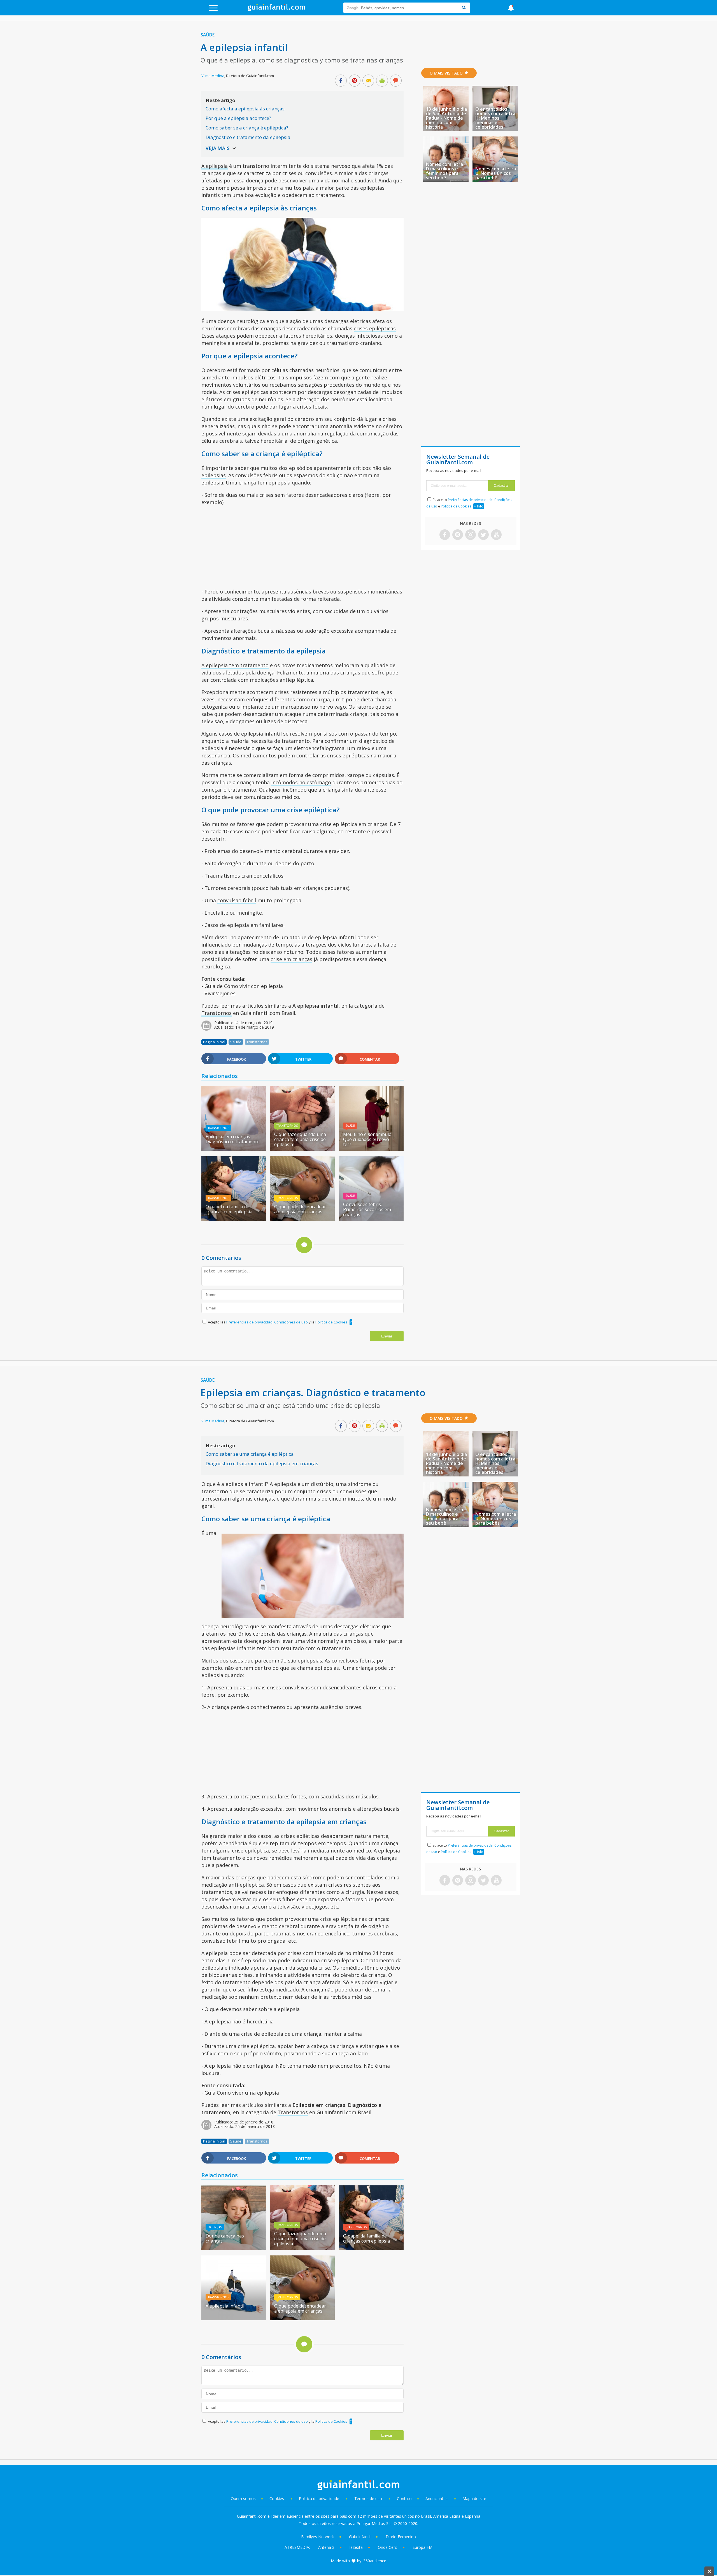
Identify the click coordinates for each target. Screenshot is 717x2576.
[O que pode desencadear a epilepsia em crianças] (302, 1219)
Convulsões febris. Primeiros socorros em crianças (367, 1209)
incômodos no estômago (301, 782)
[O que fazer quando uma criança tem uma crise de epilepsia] (302, 1149)
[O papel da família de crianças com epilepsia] (234, 1219)
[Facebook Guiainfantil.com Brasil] (445, 535)
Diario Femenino (401, 2537)
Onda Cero (388, 2547)
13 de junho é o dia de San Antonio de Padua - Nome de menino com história (446, 118)
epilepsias (214, 475)
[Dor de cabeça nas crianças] (234, 2248)
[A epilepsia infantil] (234, 2318)
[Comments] (396, 81)
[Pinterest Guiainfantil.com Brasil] (458, 535)
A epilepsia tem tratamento (235, 665)
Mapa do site (474, 2499)
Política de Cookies (331, 1322)
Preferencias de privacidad (249, 1322)
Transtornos (217, 1013)
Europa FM (422, 2547)
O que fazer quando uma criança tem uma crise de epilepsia (300, 1139)
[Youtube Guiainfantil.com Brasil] (496, 535)
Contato (404, 2499)
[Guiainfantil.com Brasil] (276, 10)
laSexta (356, 2547)
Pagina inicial (214, 1042)
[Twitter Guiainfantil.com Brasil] (483, 535)
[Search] (464, 8)
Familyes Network (317, 2537)
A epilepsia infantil (225, 2306)
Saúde (208, 35)
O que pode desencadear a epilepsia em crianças (300, 1209)
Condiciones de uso (291, 1322)
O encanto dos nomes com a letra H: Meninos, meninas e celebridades (495, 118)
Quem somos (243, 2499)
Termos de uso (368, 2499)
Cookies (277, 2499)
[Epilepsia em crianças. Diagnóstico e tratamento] (234, 1149)
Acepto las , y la (278, 1322)
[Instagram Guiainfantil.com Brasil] (471, 535)
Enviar (387, 1336)
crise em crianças (291, 959)
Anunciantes (437, 2499)
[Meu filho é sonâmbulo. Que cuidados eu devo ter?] (371, 1149)
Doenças (215, 2227)
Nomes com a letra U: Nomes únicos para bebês (496, 173)
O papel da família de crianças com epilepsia (229, 1209)
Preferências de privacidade (470, 500)
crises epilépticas (375, 328)
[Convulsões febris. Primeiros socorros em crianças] (371, 1219)
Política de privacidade (320, 2499)
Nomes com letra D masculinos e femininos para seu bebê (444, 171)
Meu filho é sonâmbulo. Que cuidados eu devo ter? (368, 1139)
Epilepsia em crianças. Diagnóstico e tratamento (233, 1139)
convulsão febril (237, 900)
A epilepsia (215, 166)
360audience (375, 2561)
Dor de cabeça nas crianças (225, 2238)
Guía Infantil (360, 2537)
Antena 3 (326, 2547)
